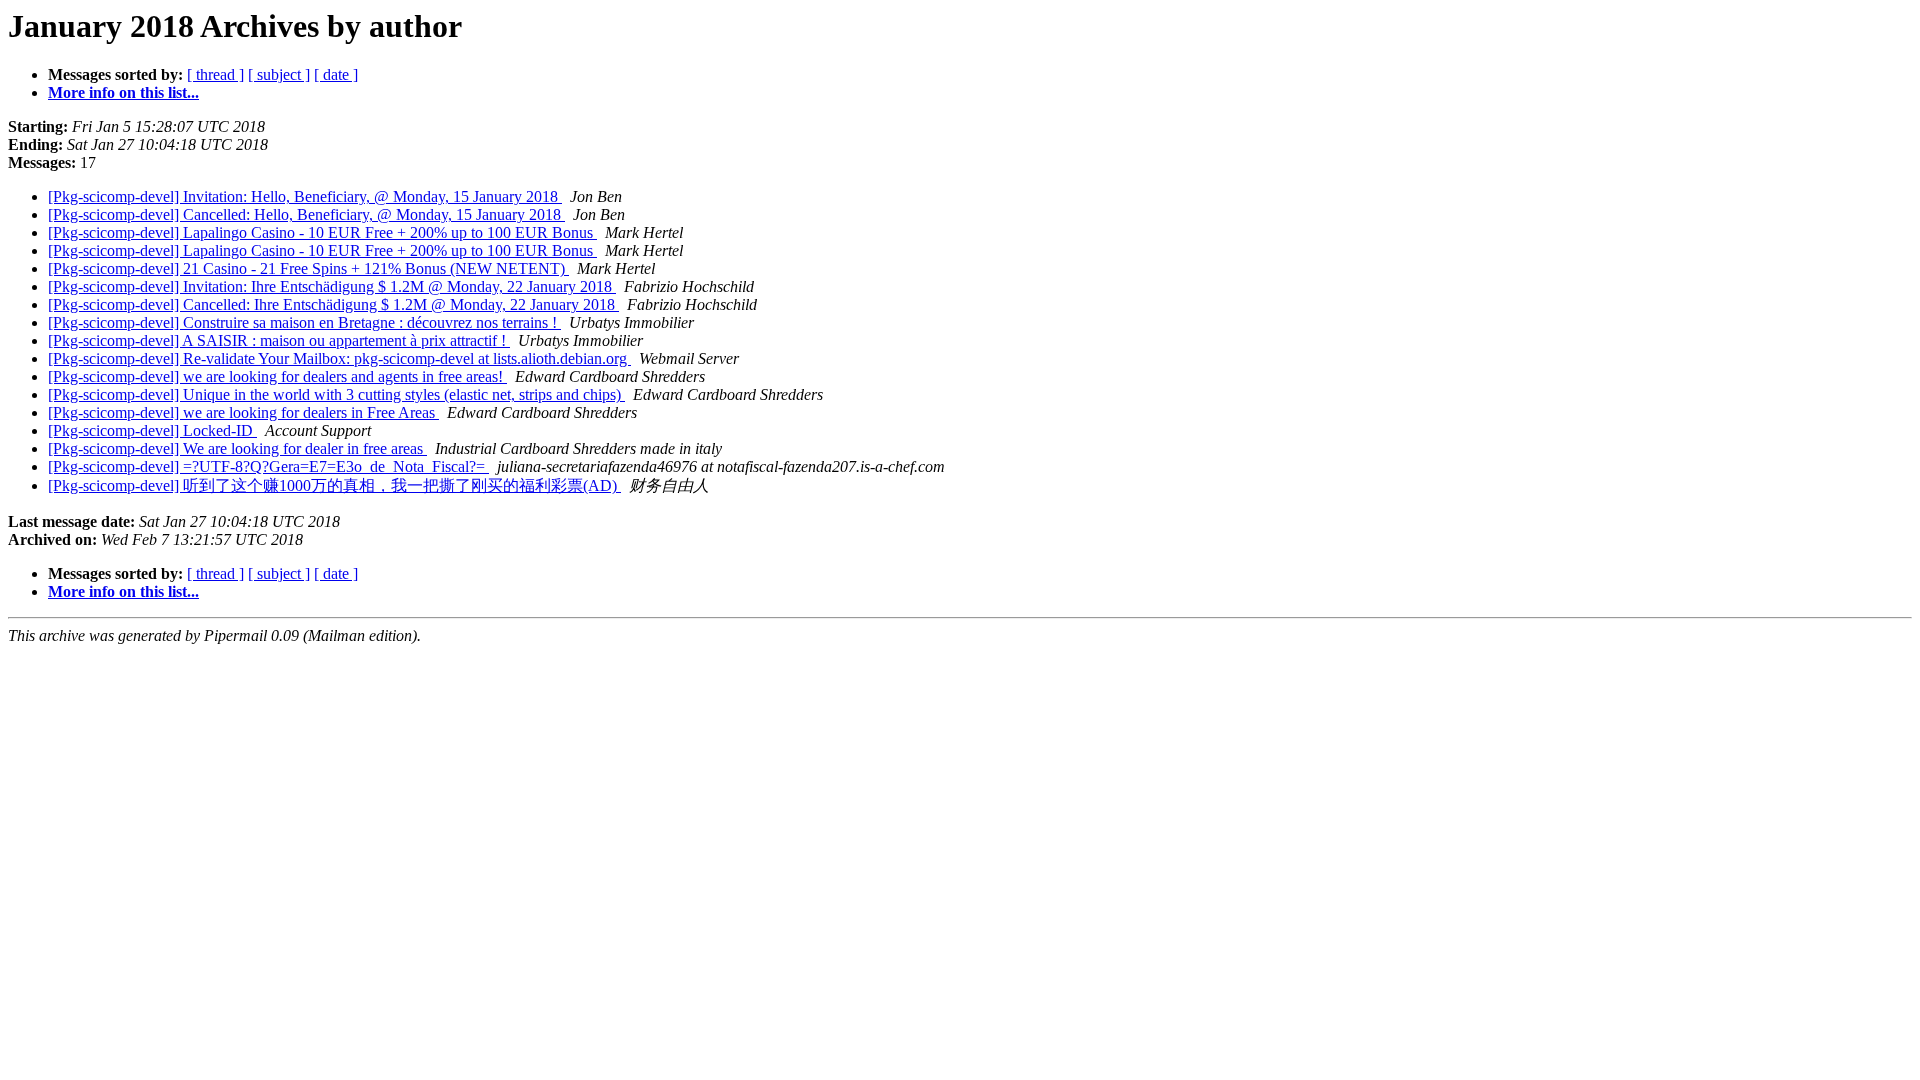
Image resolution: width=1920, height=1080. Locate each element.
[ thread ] (215, 74)
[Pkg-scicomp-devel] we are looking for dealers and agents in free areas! (277, 376)
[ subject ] (279, 74)
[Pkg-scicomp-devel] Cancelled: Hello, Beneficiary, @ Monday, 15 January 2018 (306, 214)
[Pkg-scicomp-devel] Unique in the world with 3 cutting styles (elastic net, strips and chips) (336, 394)
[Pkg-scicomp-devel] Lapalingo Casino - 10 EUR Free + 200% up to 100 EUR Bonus (322, 232)
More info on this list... (123, 92)
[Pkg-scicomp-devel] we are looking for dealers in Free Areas (243, 412)
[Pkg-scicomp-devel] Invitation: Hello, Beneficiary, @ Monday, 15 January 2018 (305, 196)
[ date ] (336, 74)
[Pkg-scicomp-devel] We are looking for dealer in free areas (237, 448)
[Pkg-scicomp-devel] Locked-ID (152, 430)
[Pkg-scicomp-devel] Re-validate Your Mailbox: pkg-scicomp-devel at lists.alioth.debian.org (339, 358)
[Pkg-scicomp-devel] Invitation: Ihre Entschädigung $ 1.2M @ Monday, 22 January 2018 (332, 286)
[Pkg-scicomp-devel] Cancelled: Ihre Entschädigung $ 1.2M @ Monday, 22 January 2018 (333, 304)
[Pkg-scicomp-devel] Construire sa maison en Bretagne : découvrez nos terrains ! (304, 322)
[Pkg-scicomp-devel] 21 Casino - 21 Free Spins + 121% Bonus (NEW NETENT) (308, 268)
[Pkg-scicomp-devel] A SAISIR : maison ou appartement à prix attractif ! (279, 340)
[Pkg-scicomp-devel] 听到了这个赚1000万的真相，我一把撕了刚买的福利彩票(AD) (334, 485)
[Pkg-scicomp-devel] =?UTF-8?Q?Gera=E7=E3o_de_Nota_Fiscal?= (268, 466)
